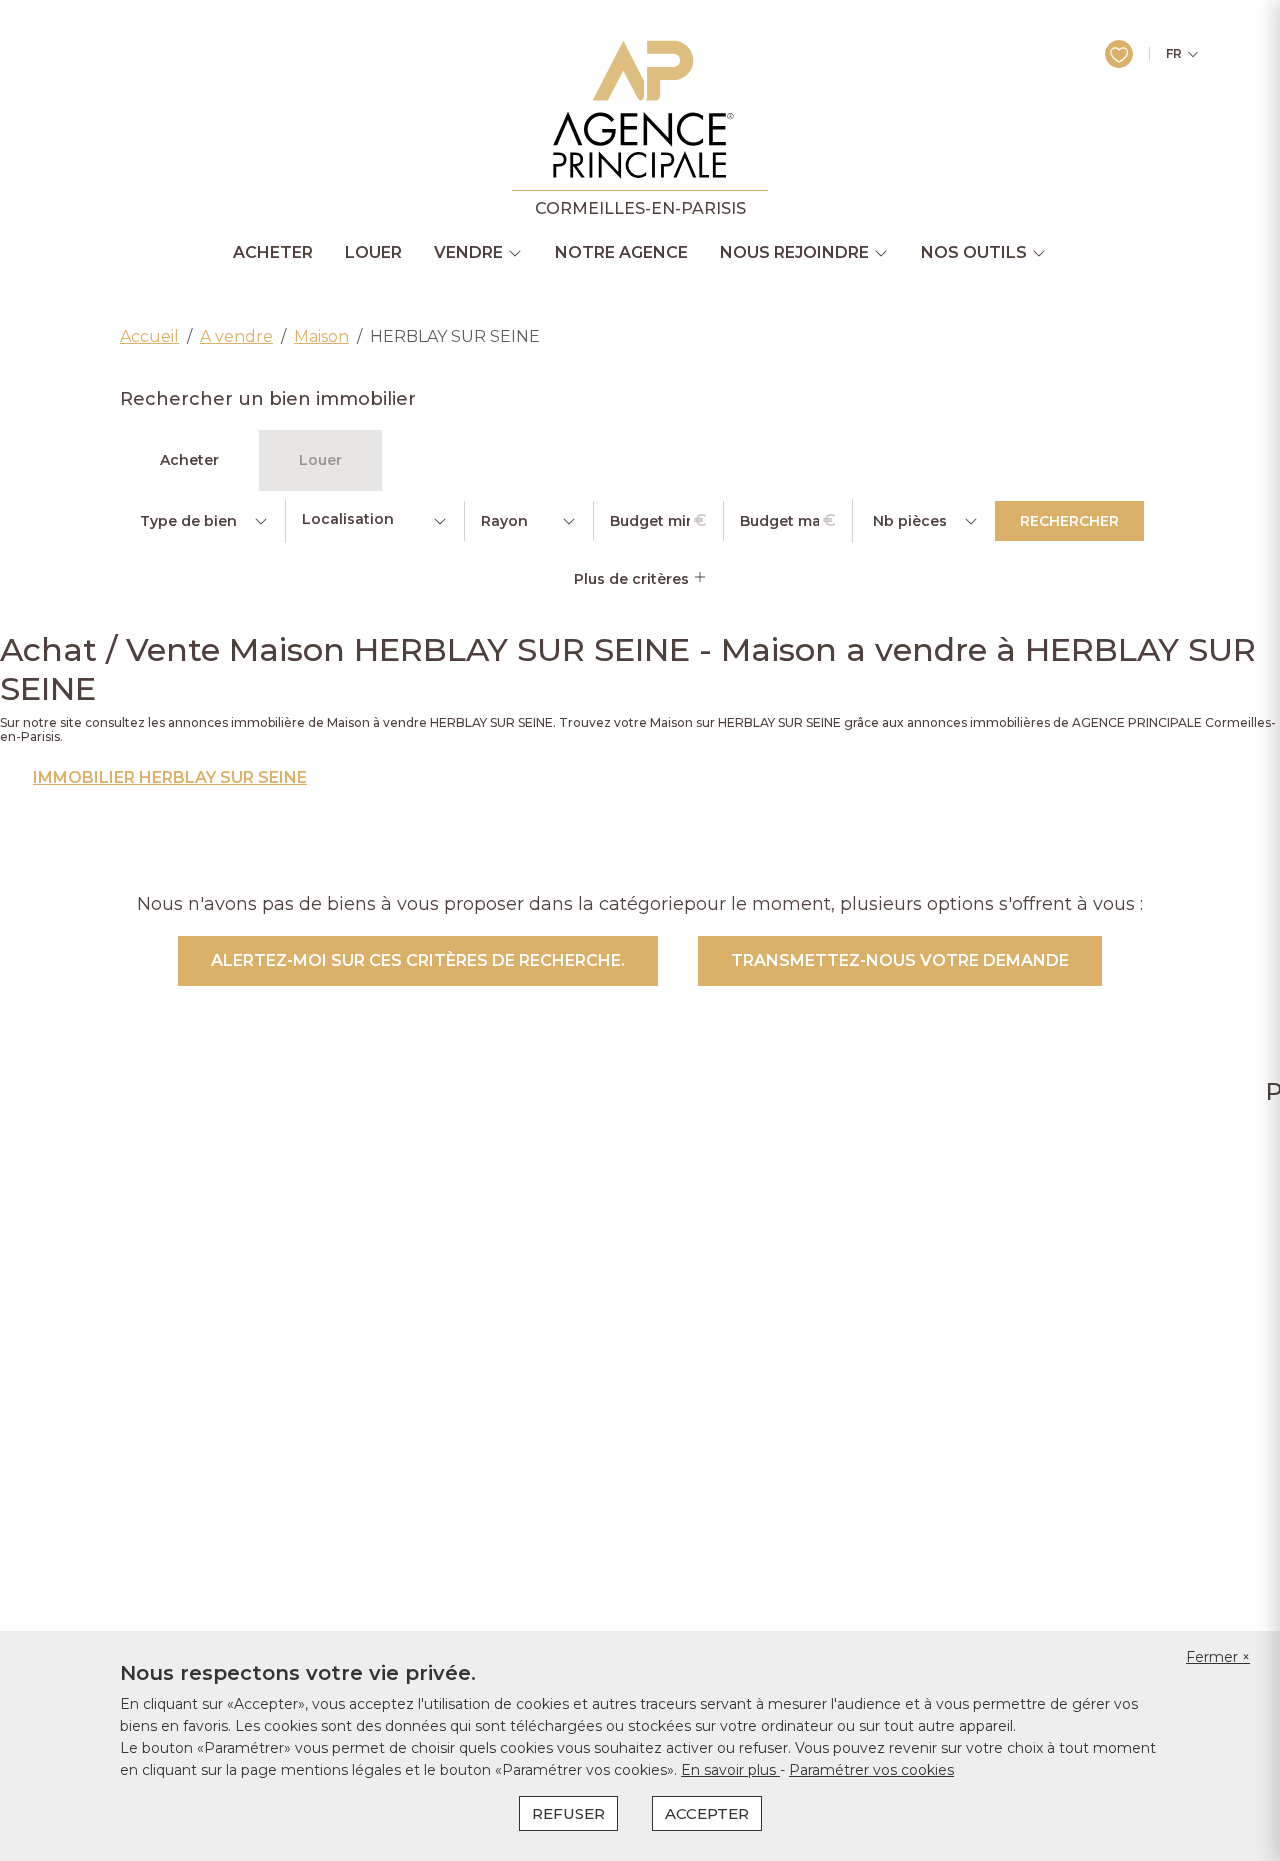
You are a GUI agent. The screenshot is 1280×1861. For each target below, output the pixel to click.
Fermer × (1218, 1657)
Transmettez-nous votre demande (900, 960)
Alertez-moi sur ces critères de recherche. (418, 960)
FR (1174, 54)
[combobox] (375, 521)
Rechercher (1069, 521)
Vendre (468, 253)
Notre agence (621, 253)
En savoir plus (730, 1770)
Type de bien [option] (188, 521)
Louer (373, 253)
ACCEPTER (707, 1813)
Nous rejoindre (794, 253)
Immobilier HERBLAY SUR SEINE (170, 778)
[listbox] (202, 521)
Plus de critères (633, 579)
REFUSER (568, 1813)
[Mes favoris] (1119, 54)
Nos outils (974, 253)
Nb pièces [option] (910, 521)
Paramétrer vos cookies (871, 1770)
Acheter (273, 253)
